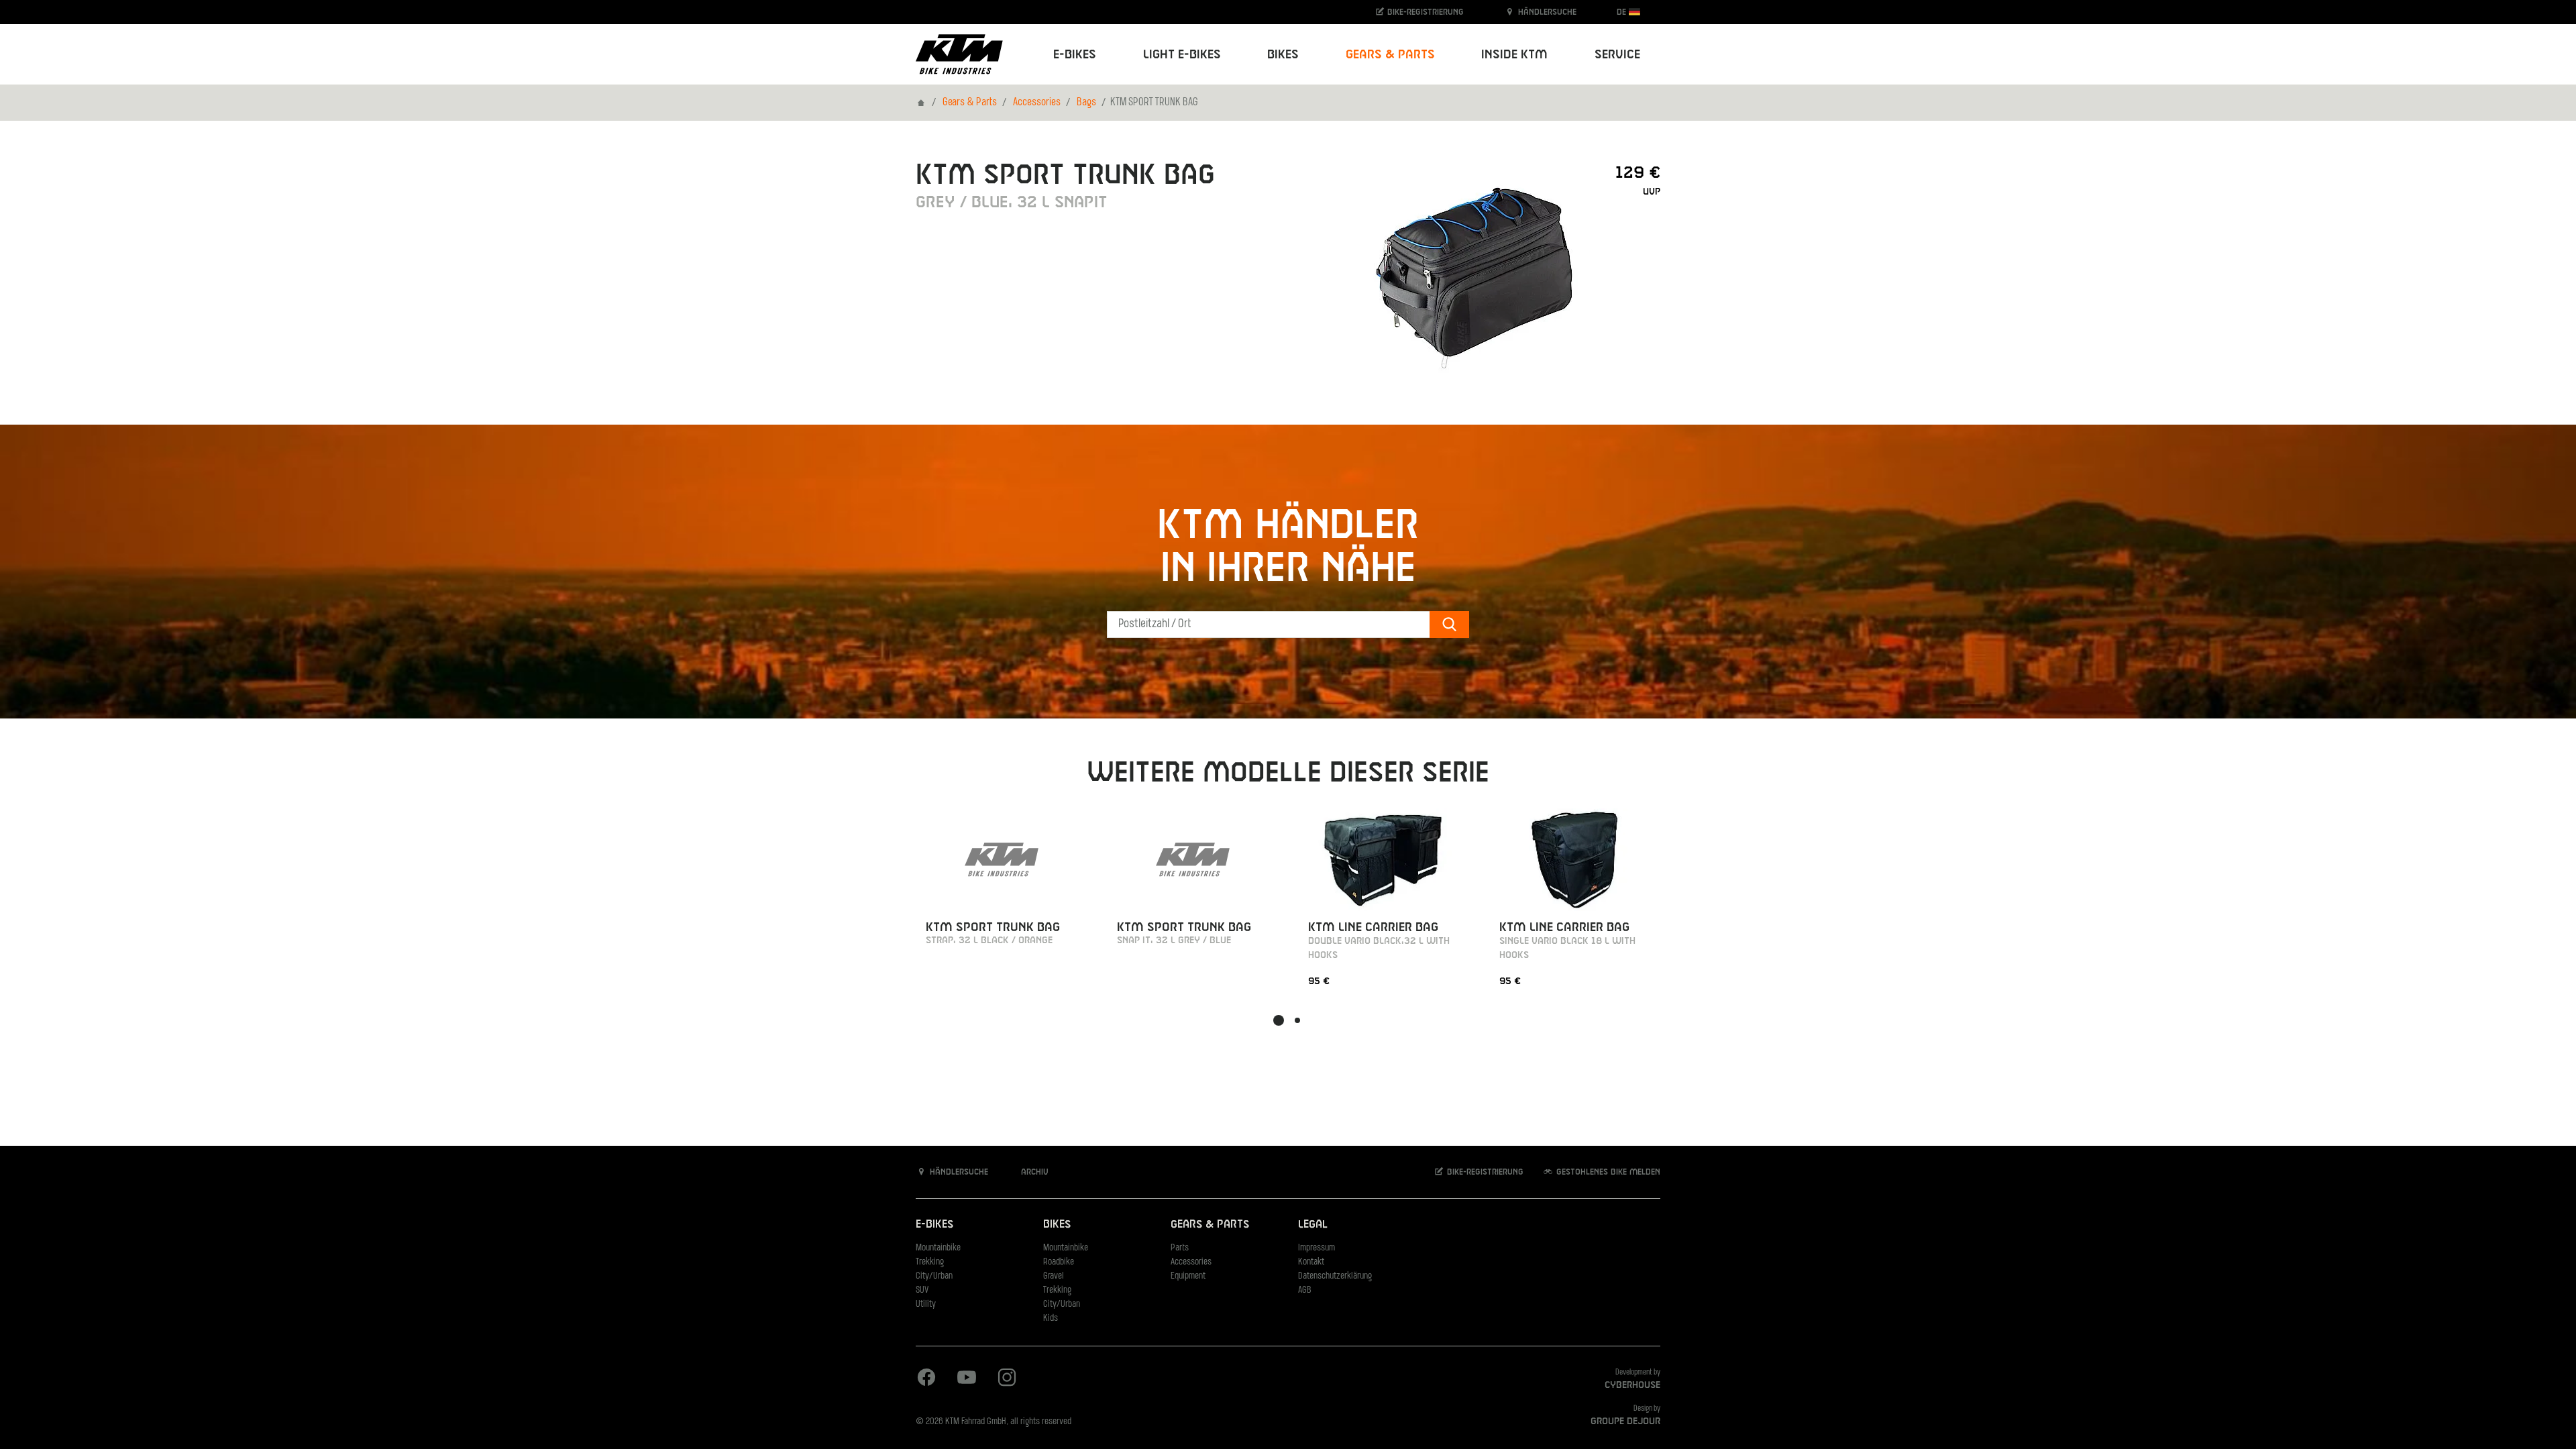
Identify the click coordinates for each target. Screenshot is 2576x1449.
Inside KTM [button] (1514, 55)
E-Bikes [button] (1075, 55)
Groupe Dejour (1625, 1421)
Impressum (1317, 1248)
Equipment (1188, 1276)
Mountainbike (938, 1248)
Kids (1051, 1319)
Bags (1086, 103)
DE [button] (1623, 12)
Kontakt (1311, 1262)
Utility (926, 1304)
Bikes (1057, 1225)
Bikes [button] (1283, 55)
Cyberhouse (1632, 1385)
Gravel (1054, 1276)
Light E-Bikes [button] (1182, 55)
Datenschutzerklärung (1335, 1276)
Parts (1180, 1248)
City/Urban (934, 1276)
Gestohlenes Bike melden (1607, 1172)
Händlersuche (1546, 12)
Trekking (930, 1262)
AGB (1305, 1290)
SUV (922, 1290)
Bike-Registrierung (1424, 12)
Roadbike (1059, 1262)
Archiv (1033, 1172)
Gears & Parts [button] (1390, 55)
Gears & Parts (970, 103)
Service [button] (1617, 55)
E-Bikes (934, 1225)
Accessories (1037, 103)
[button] (1279, 1020)
